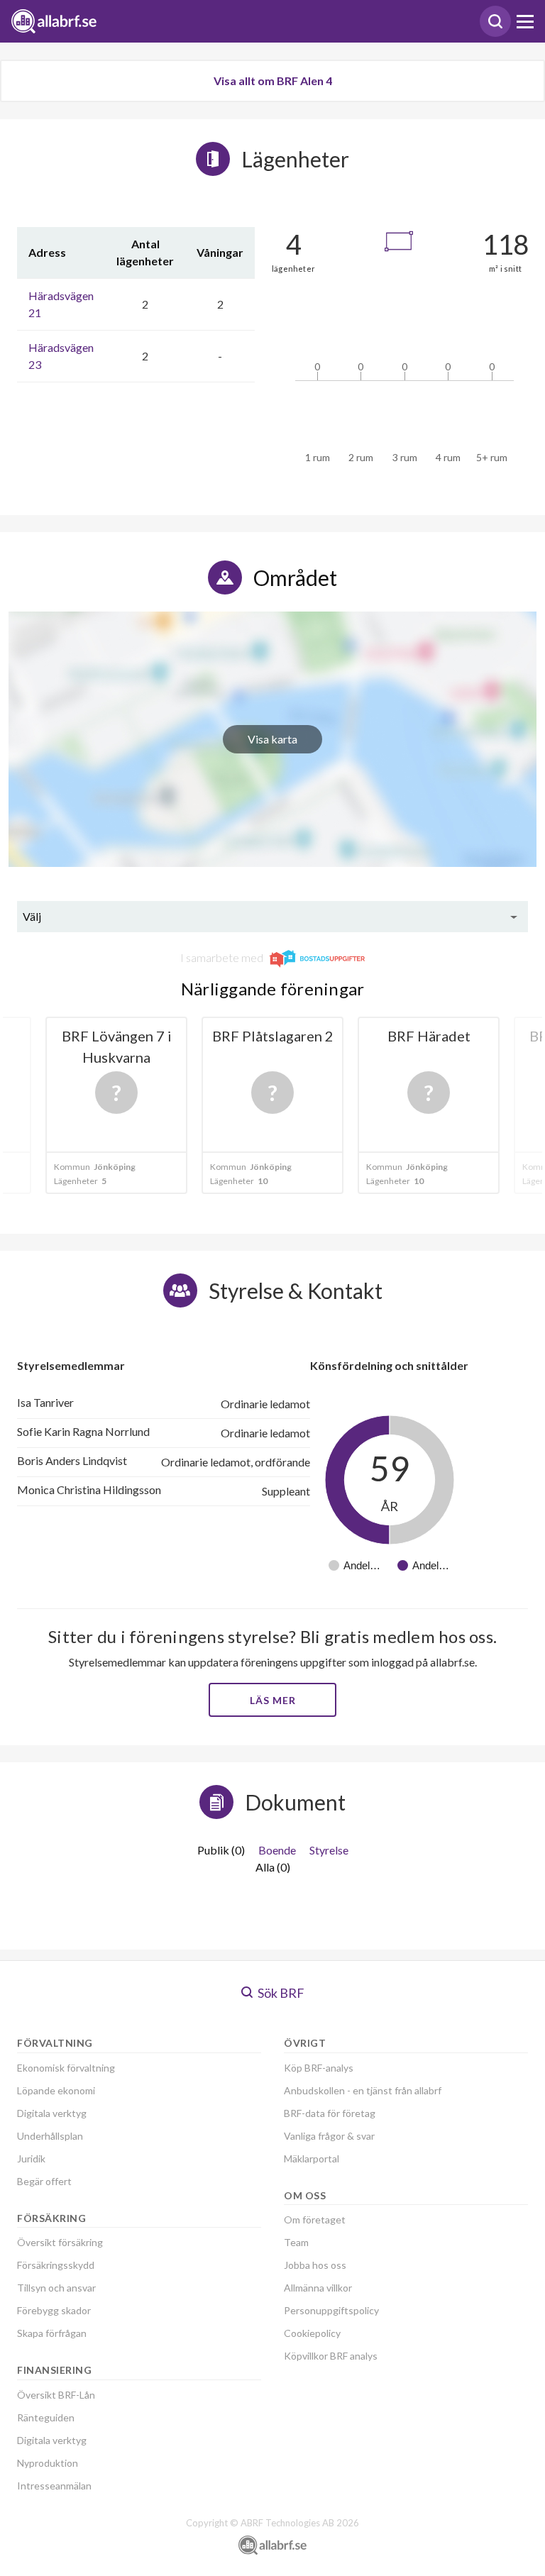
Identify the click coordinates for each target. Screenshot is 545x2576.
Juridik (31, 2158)
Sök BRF (280, 1993)
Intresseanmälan (54, 2486)
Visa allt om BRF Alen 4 (273, 81)
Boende (277, 1850)
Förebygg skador (54, 2310)
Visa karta (272, 739)
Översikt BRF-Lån (56, 2395)
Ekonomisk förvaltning (66, 2068)
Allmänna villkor (318, 2288)
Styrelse (329, 1850)
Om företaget (315, 2220)
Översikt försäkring (60, 2242)
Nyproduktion (48, 2463)
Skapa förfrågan (52, 2333)
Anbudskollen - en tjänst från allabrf (363, 2090)
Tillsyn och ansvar (56, 2288)
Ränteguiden (46, 2417)
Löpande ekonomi (56, 2090)
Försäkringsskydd (56, 2265)
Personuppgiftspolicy (331, 2310)
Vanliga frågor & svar (329, 2136)
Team (296, 2242)
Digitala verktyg (52, 2113)
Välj (32, 916)
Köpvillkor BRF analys (331, 2356)
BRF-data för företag (330, 2113)
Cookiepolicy (312, 2333)
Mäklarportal (312, 2158)
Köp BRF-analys (319, 2068)
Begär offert (44, 2181)
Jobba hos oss (315, 2265)
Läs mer (273, 1700)
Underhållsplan (50, 2136)
